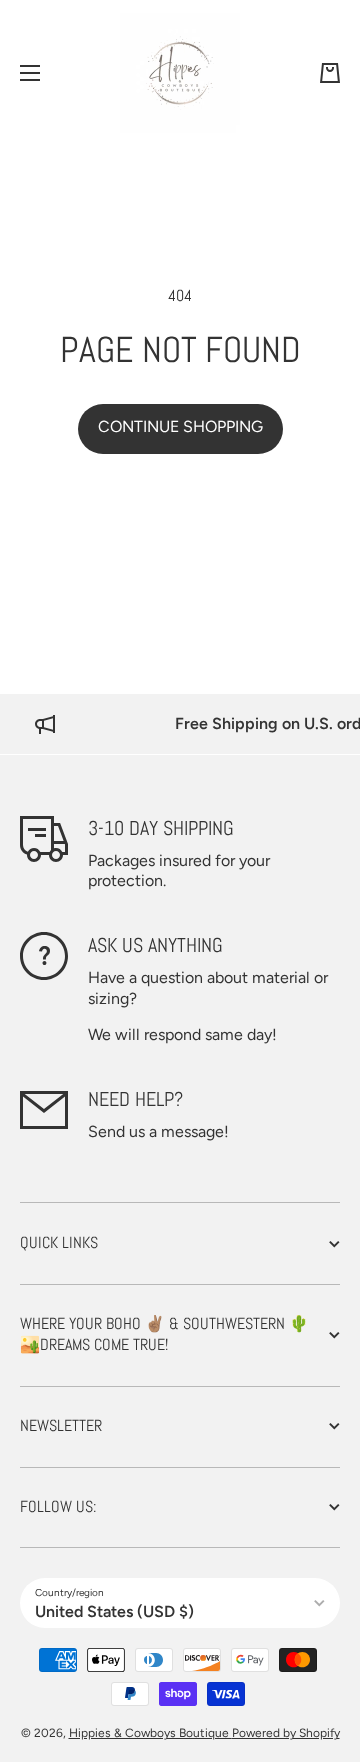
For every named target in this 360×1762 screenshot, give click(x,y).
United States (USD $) (114, 1611)
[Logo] (180, 73)
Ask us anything (155, 945)
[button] (330, 73)
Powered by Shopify (286, 1733)
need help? (135, 1099)
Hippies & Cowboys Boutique (150, 1733)
